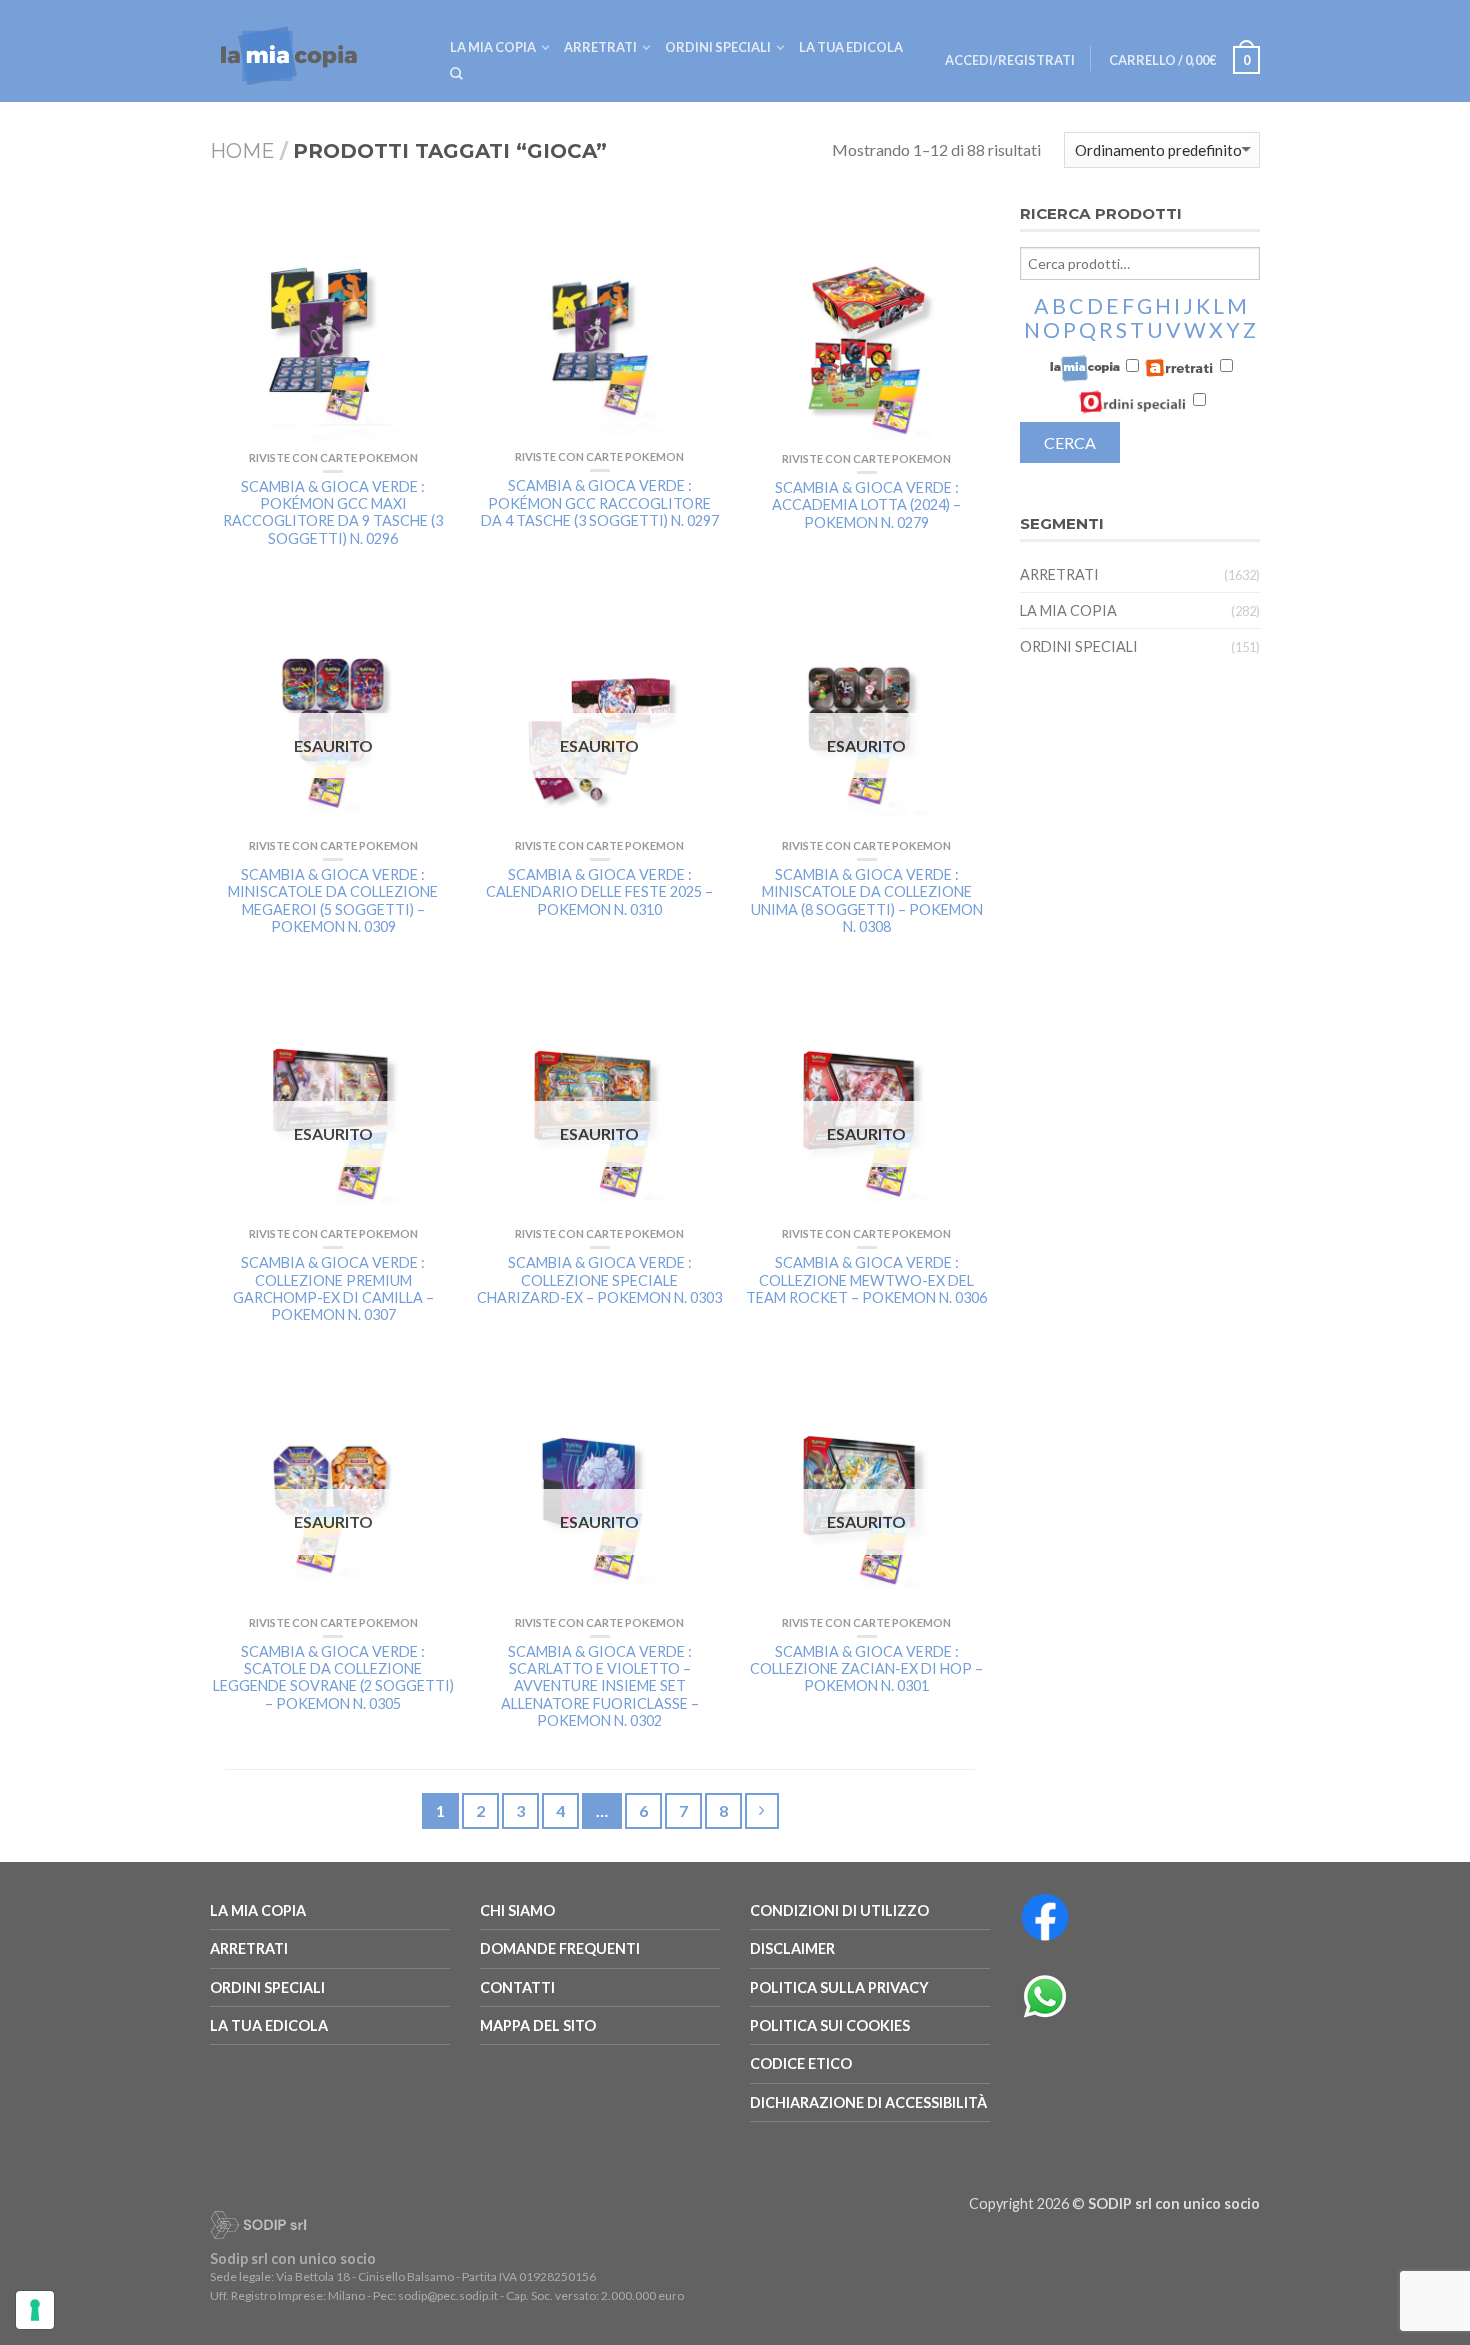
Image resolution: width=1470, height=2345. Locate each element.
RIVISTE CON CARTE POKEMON (333, 457)
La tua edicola (851, 47)
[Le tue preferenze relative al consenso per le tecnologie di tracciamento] (35, 2310)
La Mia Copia (493, 47)
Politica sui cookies (830, 2025)
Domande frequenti (560, 1948)
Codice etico (801, 2063)
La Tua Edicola (269, 2025)
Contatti (517, 1987)
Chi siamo (517, 1910)
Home (242, 151)
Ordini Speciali (718, 47)
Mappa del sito (538, 2025)
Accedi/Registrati (1010, 60)
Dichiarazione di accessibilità (868, 2102)
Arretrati (600, 47)
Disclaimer (792, 1948)
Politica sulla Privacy (839, 1987)
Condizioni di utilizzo (839, 1910)
